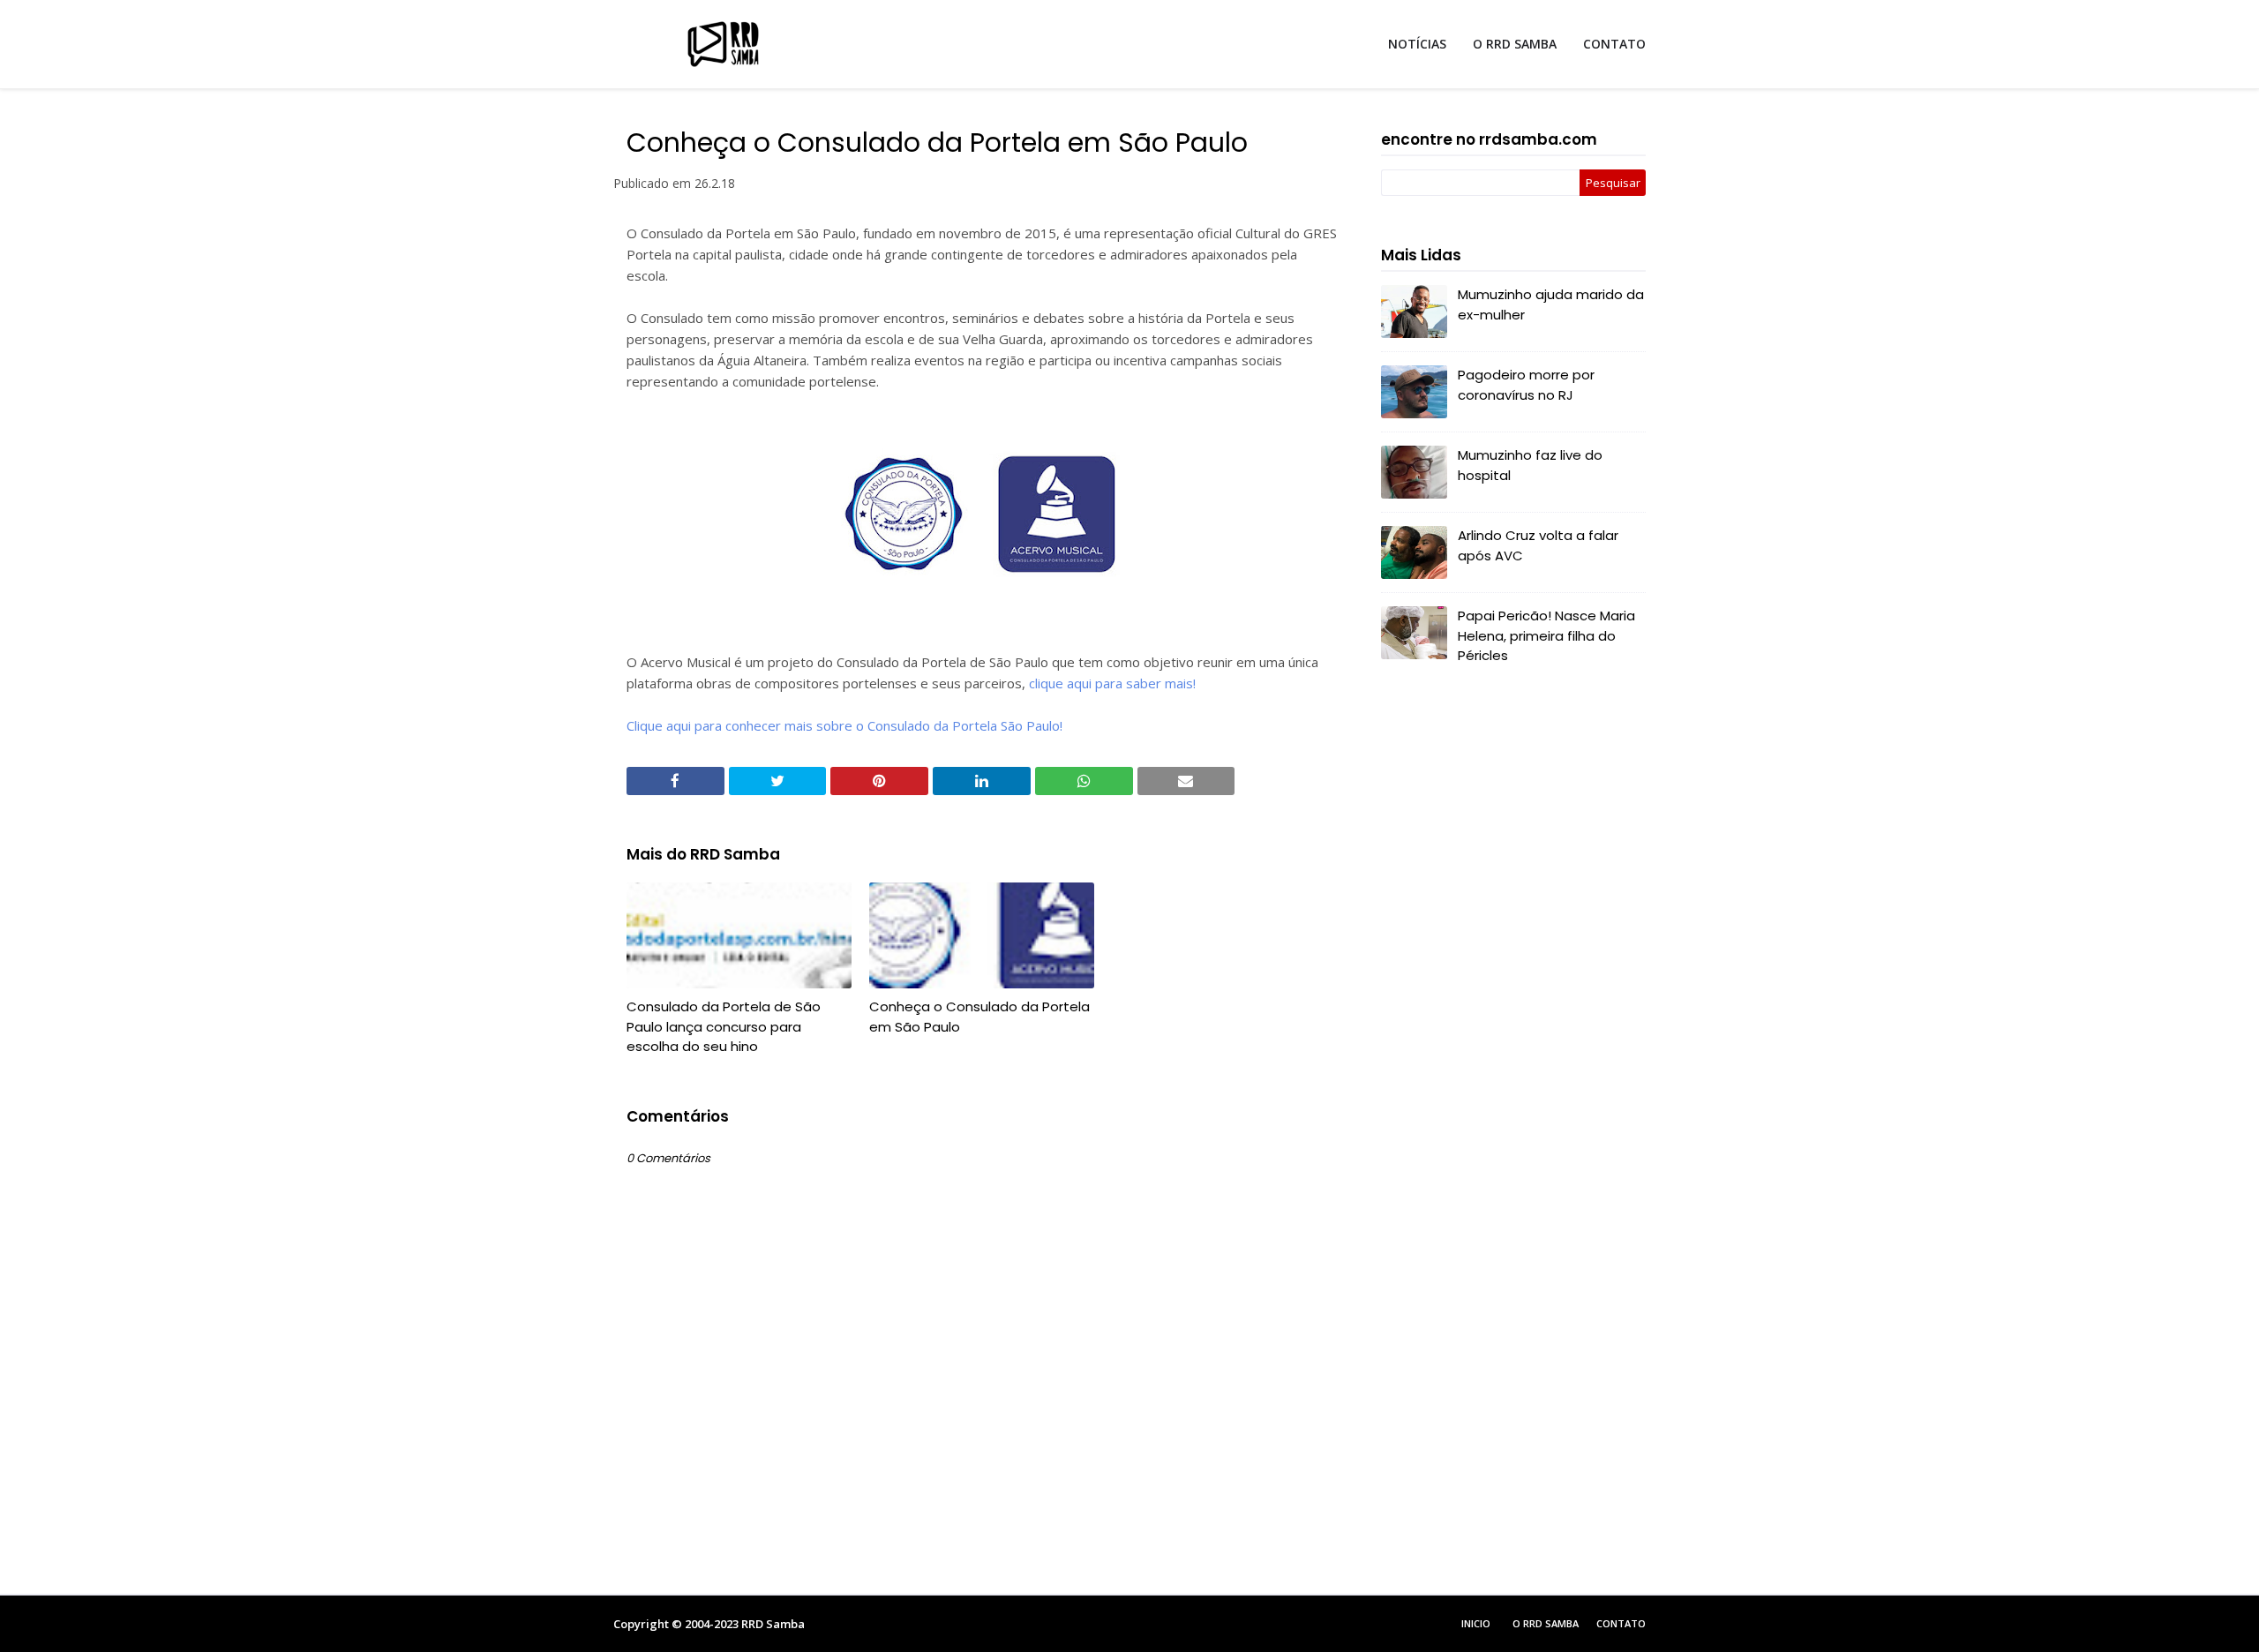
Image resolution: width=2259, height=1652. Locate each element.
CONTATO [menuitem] (1614, 44)
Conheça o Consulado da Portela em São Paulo (979, 1017)
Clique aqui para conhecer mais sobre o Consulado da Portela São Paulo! (844, 725)
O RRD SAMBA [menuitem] (1515, 44)
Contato (1621, 1623)
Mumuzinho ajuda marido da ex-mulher (1551, 304)
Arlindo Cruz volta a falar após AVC (1538, 545)
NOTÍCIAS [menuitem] (1417, 44)
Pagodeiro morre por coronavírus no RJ (1526, 385)
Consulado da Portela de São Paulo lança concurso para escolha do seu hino (724, 1026)
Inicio (1476, 1623)
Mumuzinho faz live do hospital (1530, 465)
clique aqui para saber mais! (1112, 683)
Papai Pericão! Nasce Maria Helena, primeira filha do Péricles (1546, 635)
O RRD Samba (1546, 1623)
